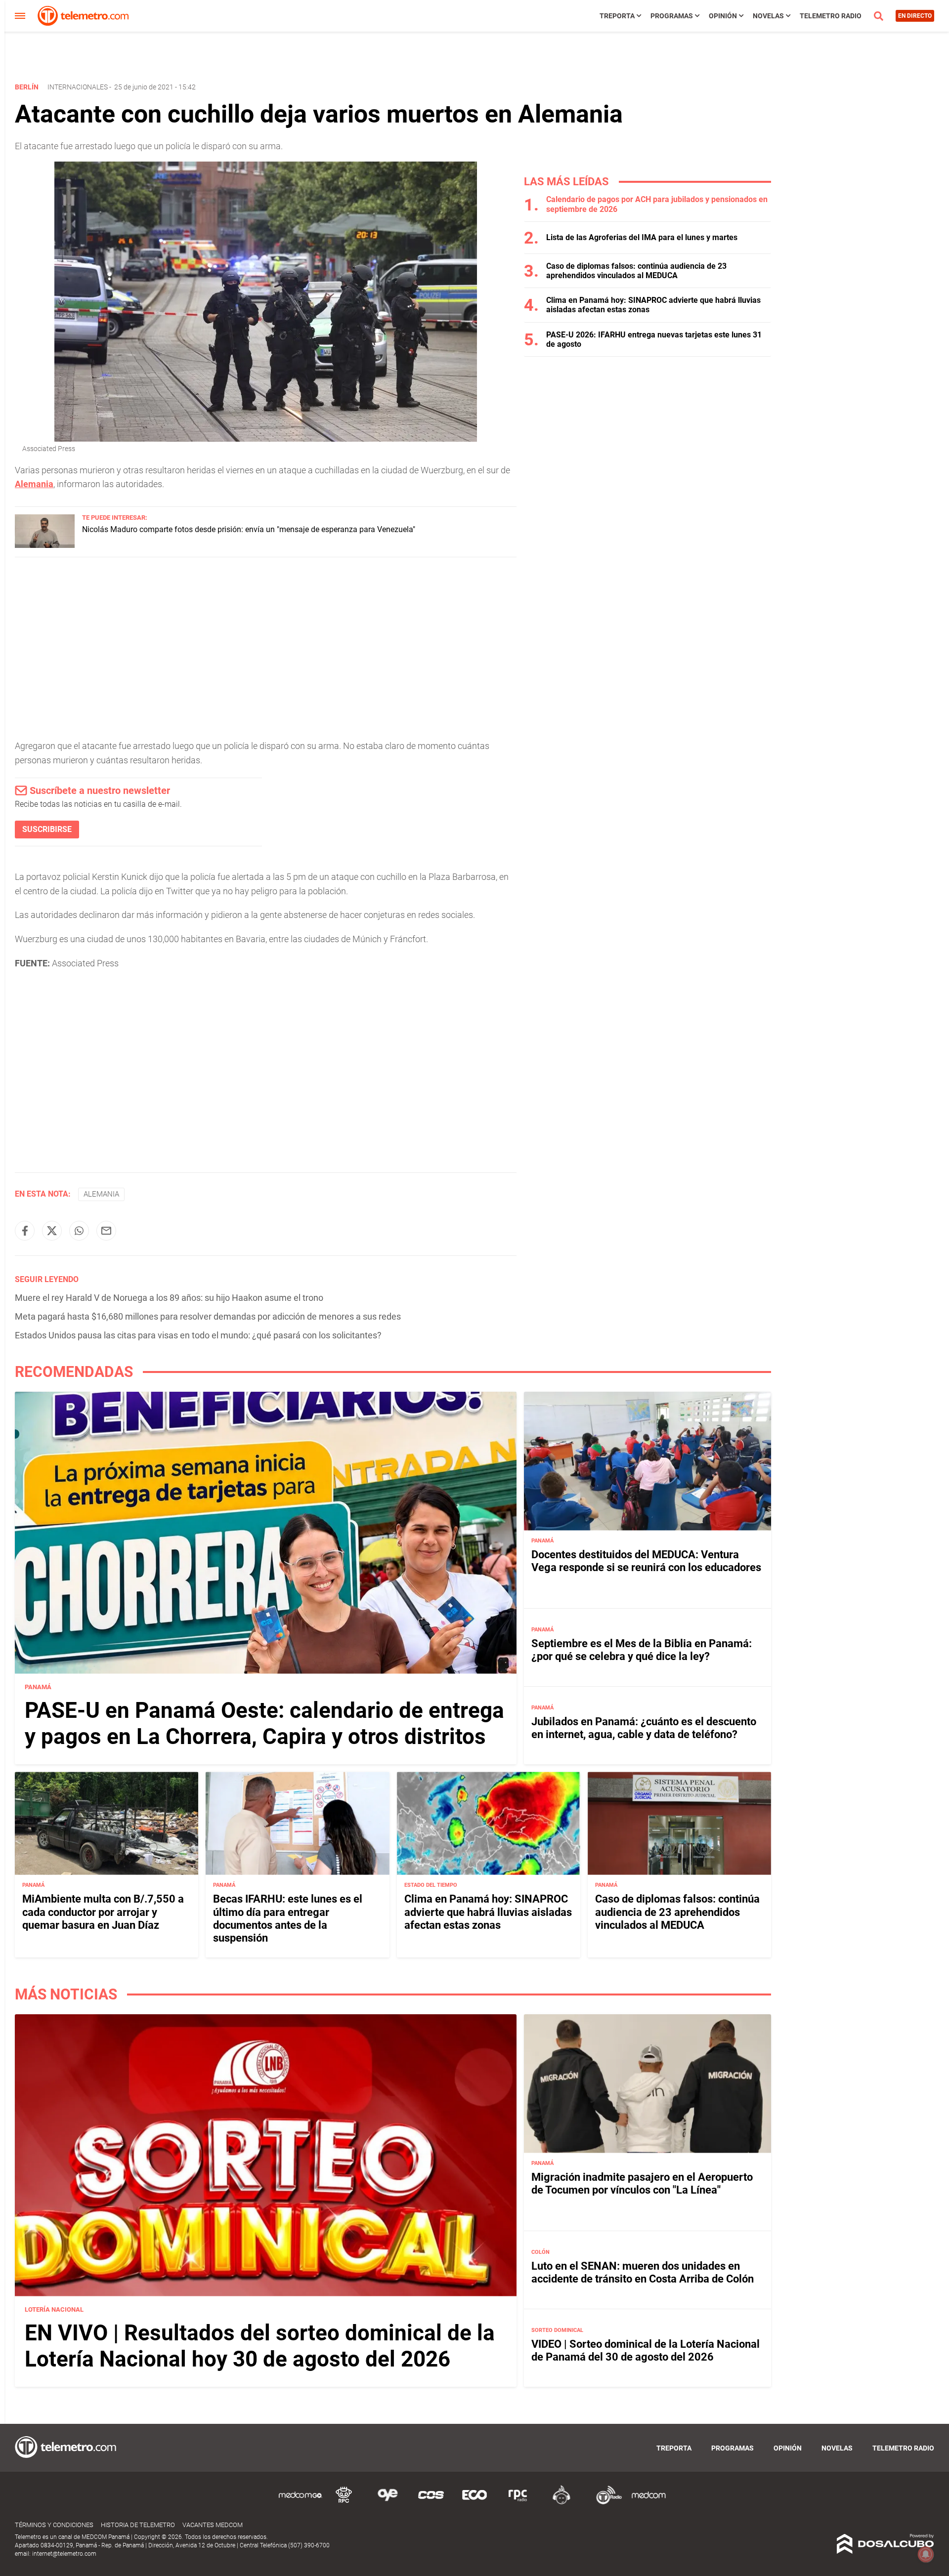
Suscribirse (47, 829)
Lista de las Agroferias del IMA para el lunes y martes (642, 237)
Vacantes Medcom (213, 2525)
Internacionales (78, 87)
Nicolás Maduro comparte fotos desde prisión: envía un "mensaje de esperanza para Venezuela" (249, 529)
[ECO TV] (474, 2503)
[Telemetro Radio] (605, 2503)
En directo (915, 16)
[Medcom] (648, 2503)
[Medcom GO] (301, 2503)
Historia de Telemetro (138, 2525)
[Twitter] (52, 1231)
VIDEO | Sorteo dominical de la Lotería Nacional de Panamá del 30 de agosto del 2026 (646, 2350)
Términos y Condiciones (54, 2525)
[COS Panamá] (431, 2503)
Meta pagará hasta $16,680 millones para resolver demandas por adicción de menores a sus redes (208, 1316)
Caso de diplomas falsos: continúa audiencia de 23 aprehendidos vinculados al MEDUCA (636, 271)
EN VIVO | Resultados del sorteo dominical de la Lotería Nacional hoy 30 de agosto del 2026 (260, 2346)
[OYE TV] (388, 2503)
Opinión (723, 16)
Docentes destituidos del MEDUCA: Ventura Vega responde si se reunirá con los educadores (646, 1561)
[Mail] (106, 1231)
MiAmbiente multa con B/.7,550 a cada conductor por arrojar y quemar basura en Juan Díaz (103, 1912)
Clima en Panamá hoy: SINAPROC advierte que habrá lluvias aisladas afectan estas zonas (488, 1912)
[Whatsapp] (79, 1231)
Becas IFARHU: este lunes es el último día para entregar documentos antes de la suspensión (288, 1918)
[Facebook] (25, 1231)
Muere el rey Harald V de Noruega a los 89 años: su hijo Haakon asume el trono (169, 1298)
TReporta (617, 16)
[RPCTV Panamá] (344, 2503)
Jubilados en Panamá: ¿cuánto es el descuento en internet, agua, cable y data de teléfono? (644, 1728)
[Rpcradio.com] (518, 2503)
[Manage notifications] (926, 2554)
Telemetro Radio (831, 16)
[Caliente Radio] (561, 2503)
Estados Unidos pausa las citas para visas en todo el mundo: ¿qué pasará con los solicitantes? (198, 1335)
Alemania (34, 484)
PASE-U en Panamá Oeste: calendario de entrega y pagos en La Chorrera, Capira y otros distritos (264, 1724)
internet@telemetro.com (64, 2554)
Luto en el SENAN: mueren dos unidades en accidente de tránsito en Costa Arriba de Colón (643, 2272)
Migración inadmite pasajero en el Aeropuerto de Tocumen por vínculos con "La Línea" (642, 2183)
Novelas (768, 16)
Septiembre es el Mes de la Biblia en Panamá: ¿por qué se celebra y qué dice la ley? (642, 1650)
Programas (672, 16)
